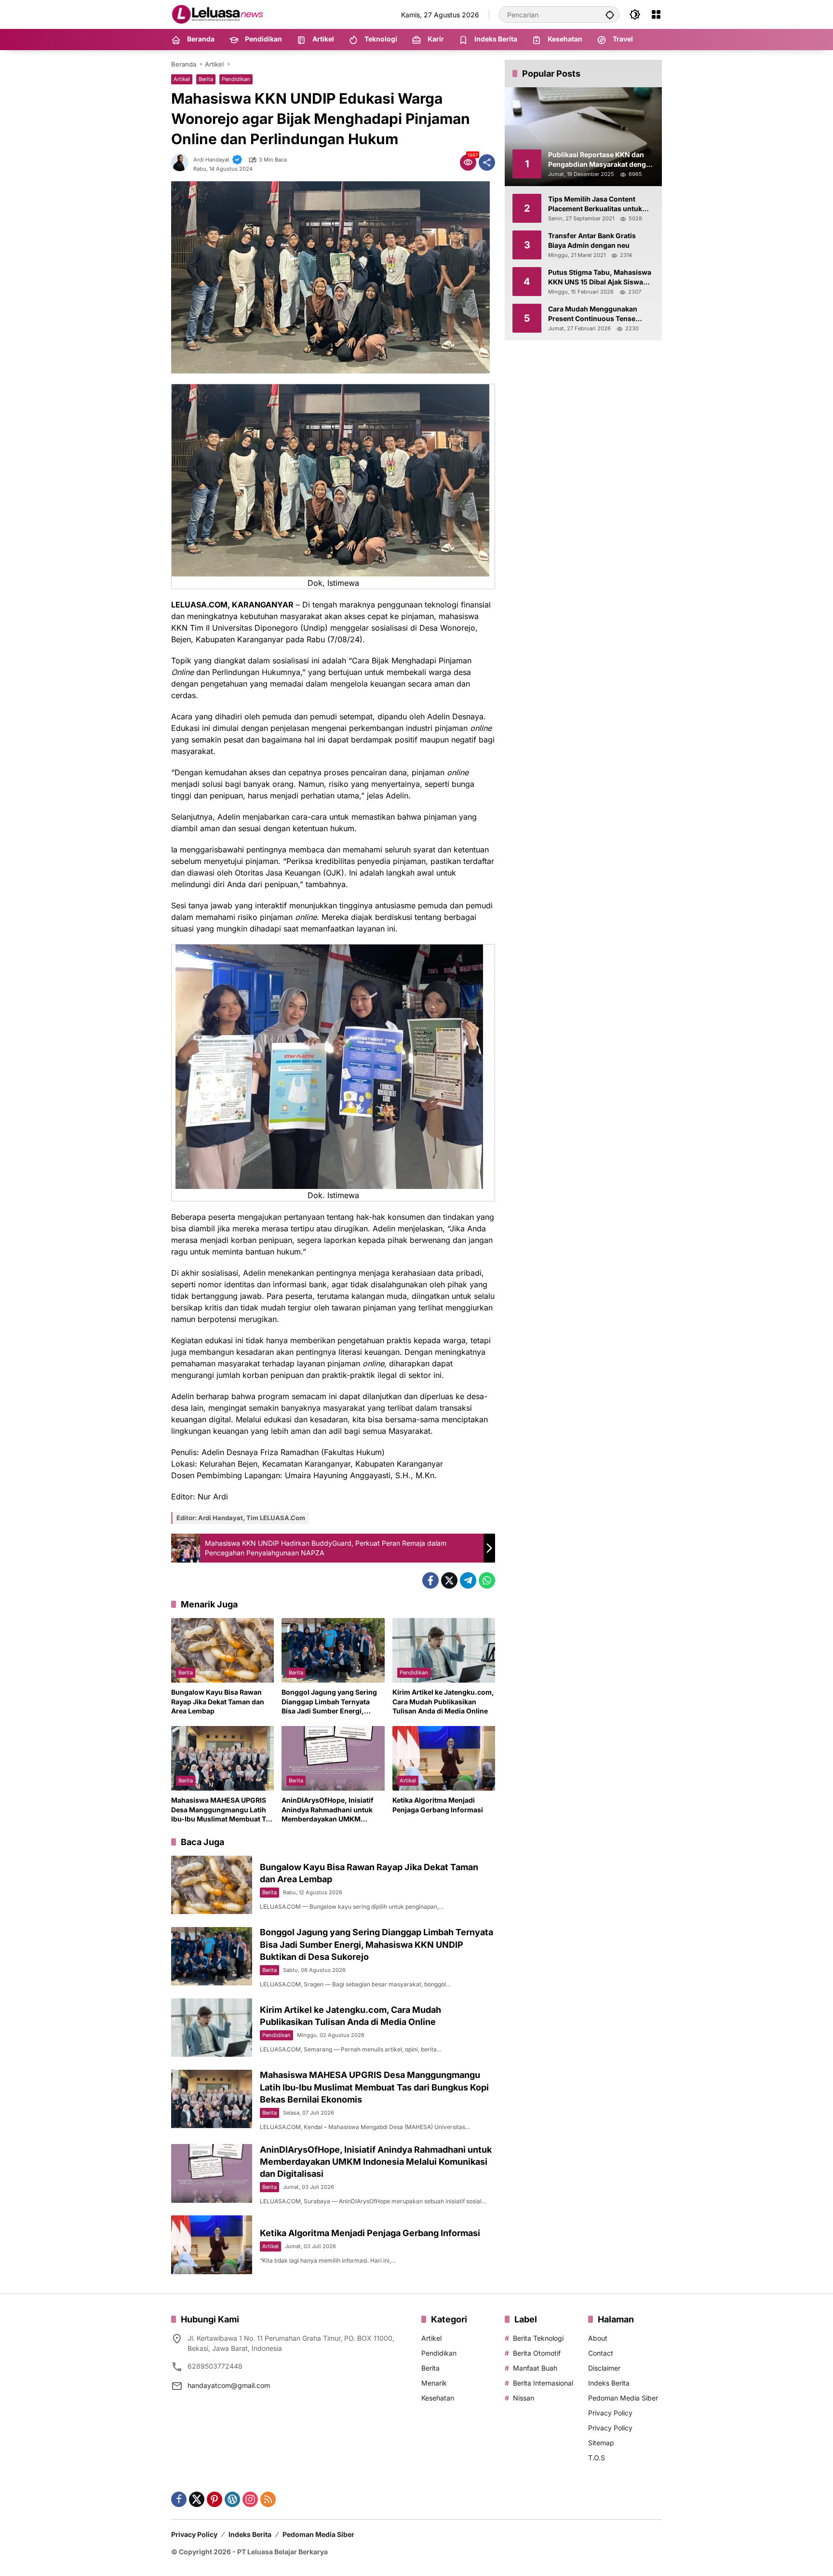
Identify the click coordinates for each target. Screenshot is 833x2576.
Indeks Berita (609, 2383)
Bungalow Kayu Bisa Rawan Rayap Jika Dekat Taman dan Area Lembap (218, 1701)
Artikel (182, 79)
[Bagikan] (487, 162)
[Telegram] (468, 1580)
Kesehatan (438, 2398)
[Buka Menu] (656, 14)
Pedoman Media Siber (623, 2398)
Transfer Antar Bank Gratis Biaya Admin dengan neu (592, 240)
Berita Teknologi (538, 2338)
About (598, 2338)
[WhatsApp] (487, 1580)
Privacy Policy (610, 2413)
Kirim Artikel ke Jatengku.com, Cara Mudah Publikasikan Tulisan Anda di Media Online (443, 1701)
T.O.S (597, 2458)
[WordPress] (232, 2499)
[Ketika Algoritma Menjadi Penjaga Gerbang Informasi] (444, 1758)
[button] (610, 14)
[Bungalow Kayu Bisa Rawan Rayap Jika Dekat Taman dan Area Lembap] (222, 1650)
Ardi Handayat (211, 160)
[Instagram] (250, 2499)
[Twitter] (449, 1580)
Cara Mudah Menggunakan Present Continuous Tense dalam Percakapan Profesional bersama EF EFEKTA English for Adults (600, 314)
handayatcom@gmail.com (229, 2385)
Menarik (434, 2383)
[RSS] (268, 2499)
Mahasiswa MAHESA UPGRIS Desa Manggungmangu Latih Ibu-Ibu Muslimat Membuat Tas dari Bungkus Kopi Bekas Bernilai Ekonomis (222, 1810)
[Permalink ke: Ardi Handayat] (182, 162)
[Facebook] (430, 1580)
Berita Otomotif (537, 2353)
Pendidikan (236, 79)
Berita (206, 79)
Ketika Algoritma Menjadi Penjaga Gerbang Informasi (438, 1805)
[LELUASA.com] (219, 14)
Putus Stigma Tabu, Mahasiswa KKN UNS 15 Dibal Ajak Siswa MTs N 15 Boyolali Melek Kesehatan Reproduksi (600, 277)
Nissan (524, 2398)
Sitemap (601, 2443)
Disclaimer (604, 2368)
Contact (601, 2353)
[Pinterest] (215, 2499)
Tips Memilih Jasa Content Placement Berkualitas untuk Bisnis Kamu (595, 204)
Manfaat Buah (535, 2368)
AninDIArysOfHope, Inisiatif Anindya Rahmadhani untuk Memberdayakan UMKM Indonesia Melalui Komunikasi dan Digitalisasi (331, 1810)
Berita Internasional (543, 2383)
